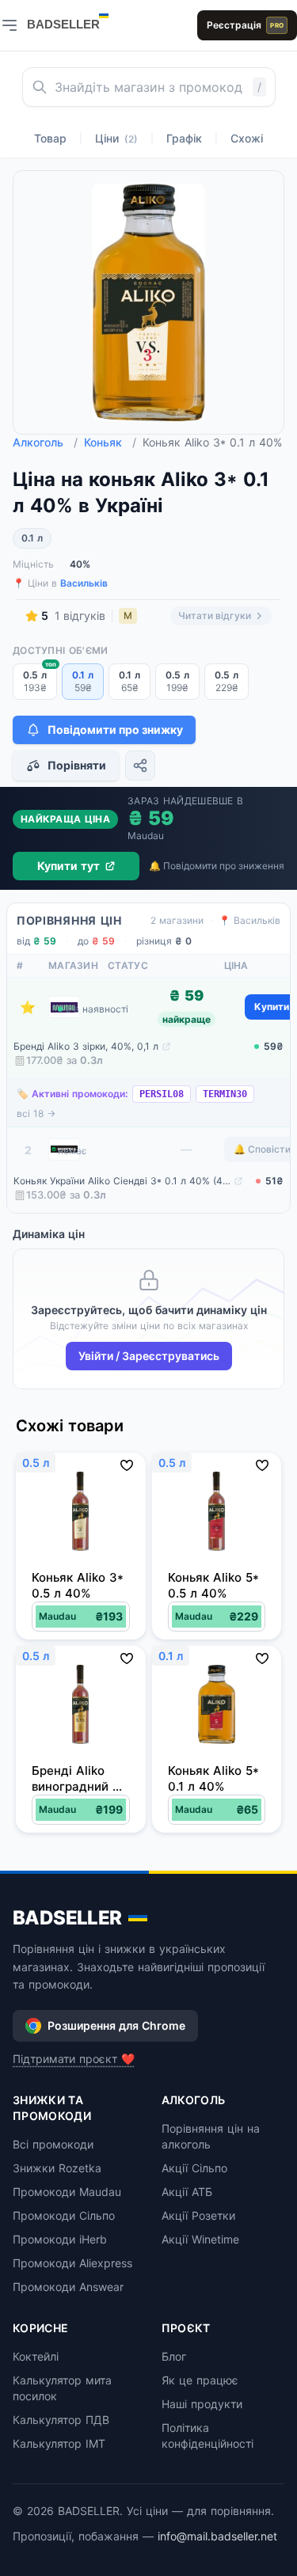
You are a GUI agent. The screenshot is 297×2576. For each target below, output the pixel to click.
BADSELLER (67, 1918)
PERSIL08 (162, 1094)
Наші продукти (202, 2404)
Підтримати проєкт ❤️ (74, 2059)
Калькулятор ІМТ (59, 2443)
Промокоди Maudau (67, 2192)
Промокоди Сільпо (64, 2215)
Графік (184, 138)
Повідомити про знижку (115, 729)
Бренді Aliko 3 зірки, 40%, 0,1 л (86, 1046)
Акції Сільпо (194, 2168)
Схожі (247, 138)
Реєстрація (245, 25)
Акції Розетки (198, 2215)
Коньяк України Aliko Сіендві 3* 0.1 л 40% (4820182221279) (122, 1181)
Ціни (116, 138)
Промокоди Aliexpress (72, 2263)
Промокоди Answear (68, 2287)
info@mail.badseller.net (217, 2536)
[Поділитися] (140, 766)
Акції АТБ (187, 2192)
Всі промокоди (53, 2144)
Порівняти (77, 765)
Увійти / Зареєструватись (149, 1356)
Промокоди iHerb (60, 2239)
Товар (50, 138)
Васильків (84, 583)
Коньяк (110, 442)
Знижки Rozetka (57, 2168)
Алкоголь (45, 442)
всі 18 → (36, 1113)
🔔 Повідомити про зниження (217, 866)
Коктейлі (36, 2356)
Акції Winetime (200, 2239)
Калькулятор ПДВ (61, 2420)
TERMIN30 (225, 1094)
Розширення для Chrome (116, 2025)
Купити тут (69, 866)
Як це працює (200, 2380)
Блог (174, 2356)
